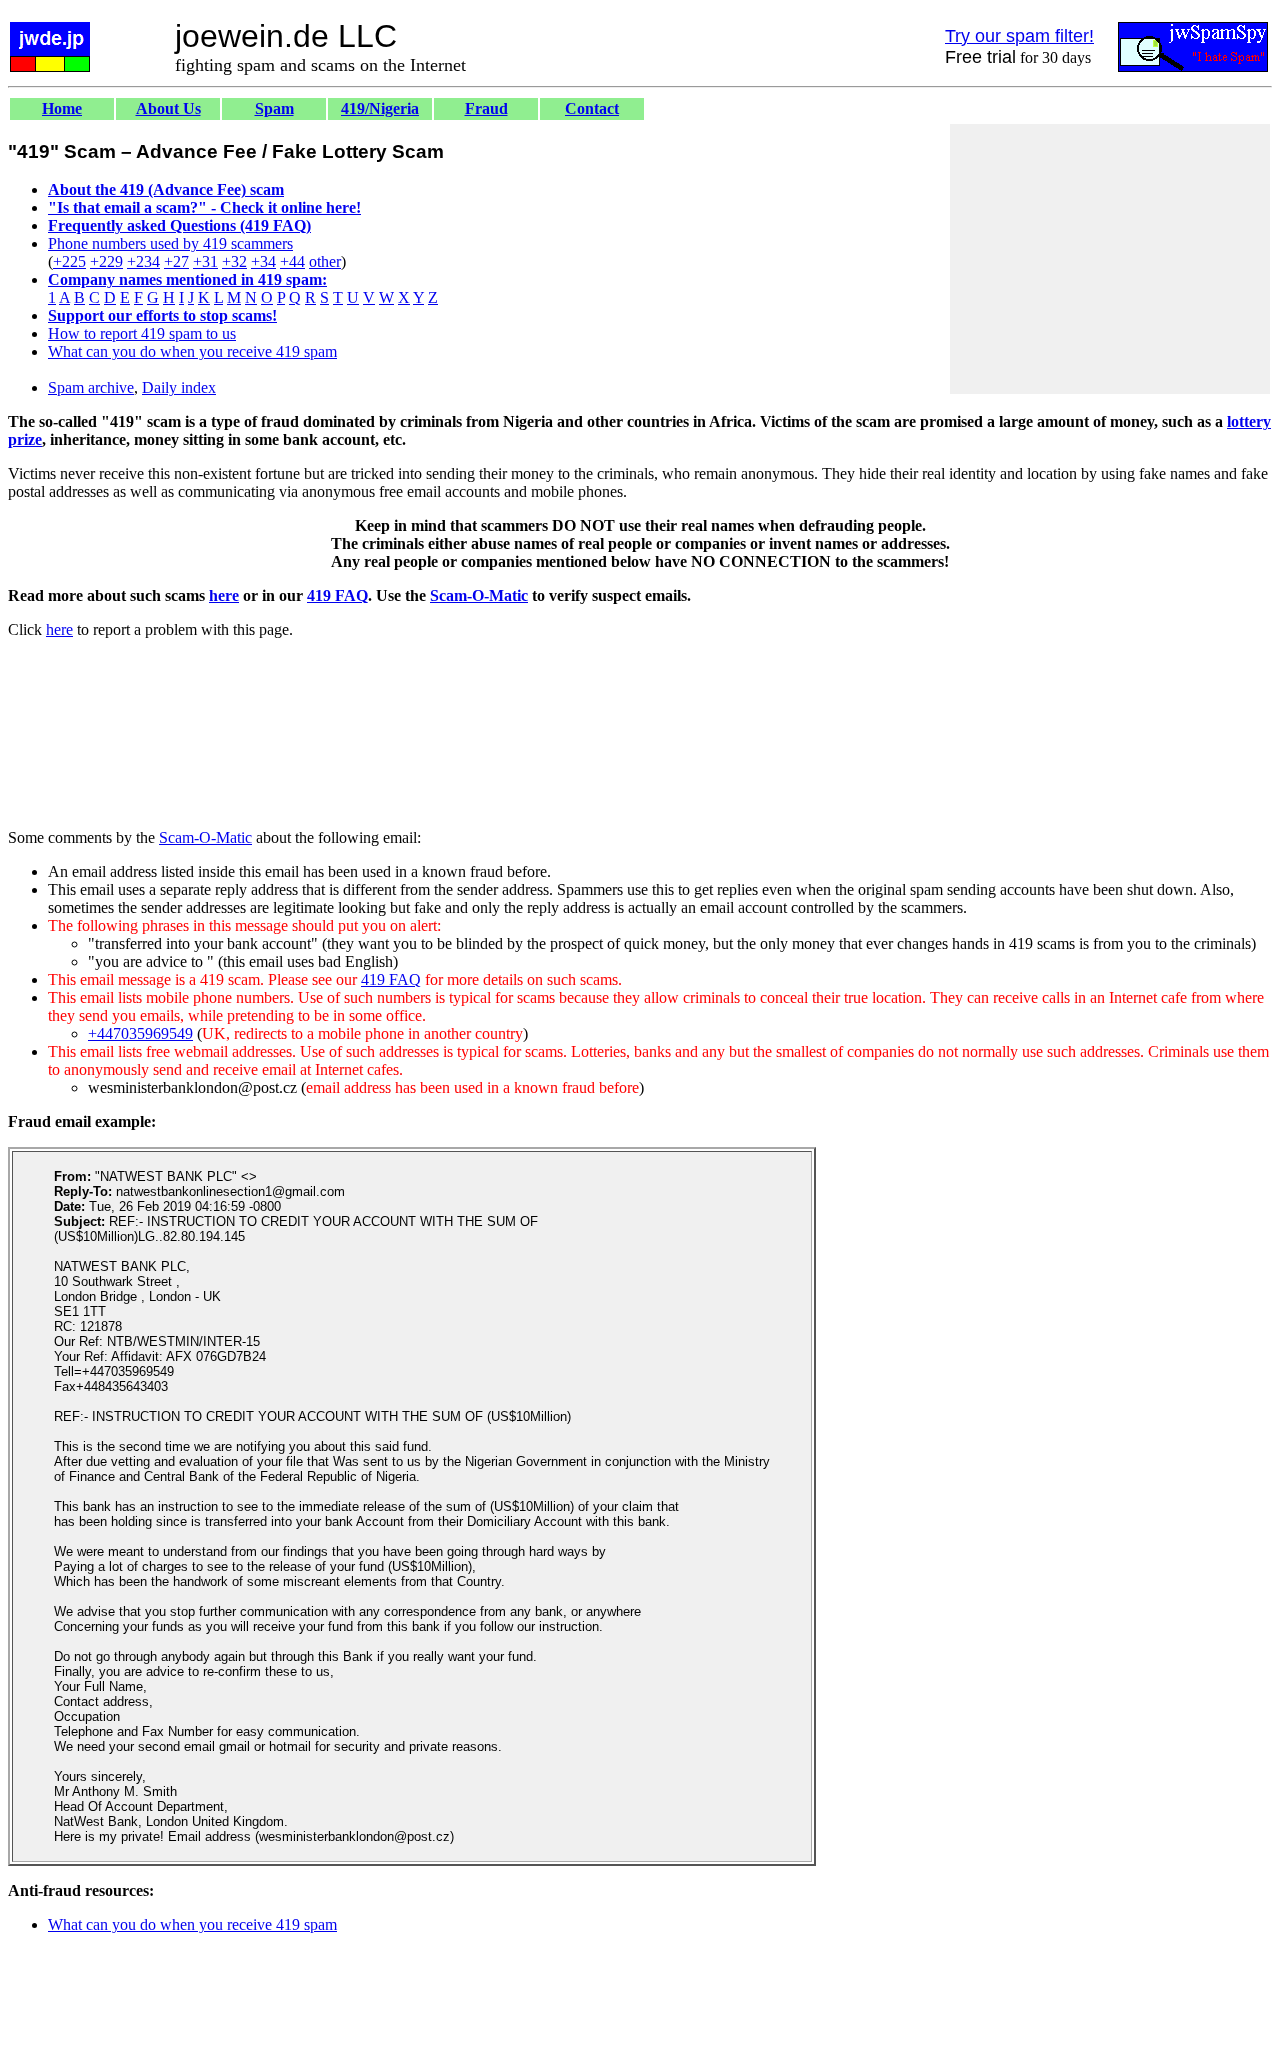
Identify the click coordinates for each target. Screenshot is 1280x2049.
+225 (69, 261)
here (224, 595)
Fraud (486, 108)
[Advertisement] (1110, 259)
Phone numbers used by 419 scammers (170, 243)
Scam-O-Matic (479, 595)
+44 (292, 261)
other (325, 261)
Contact (592, 108)
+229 (106, 261)
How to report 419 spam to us (142, 333)
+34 (263, 261)
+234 (143, 261)
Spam (274, 108)
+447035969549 (140, 1033)
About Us (168, 108)
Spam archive (91, 387)
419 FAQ (337, 595)
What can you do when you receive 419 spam (192, 351)
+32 (234, 261)
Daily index (179, 387)
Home (62, 108)
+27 (176, 261)
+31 (205, 261)
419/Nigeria (380, 108)
